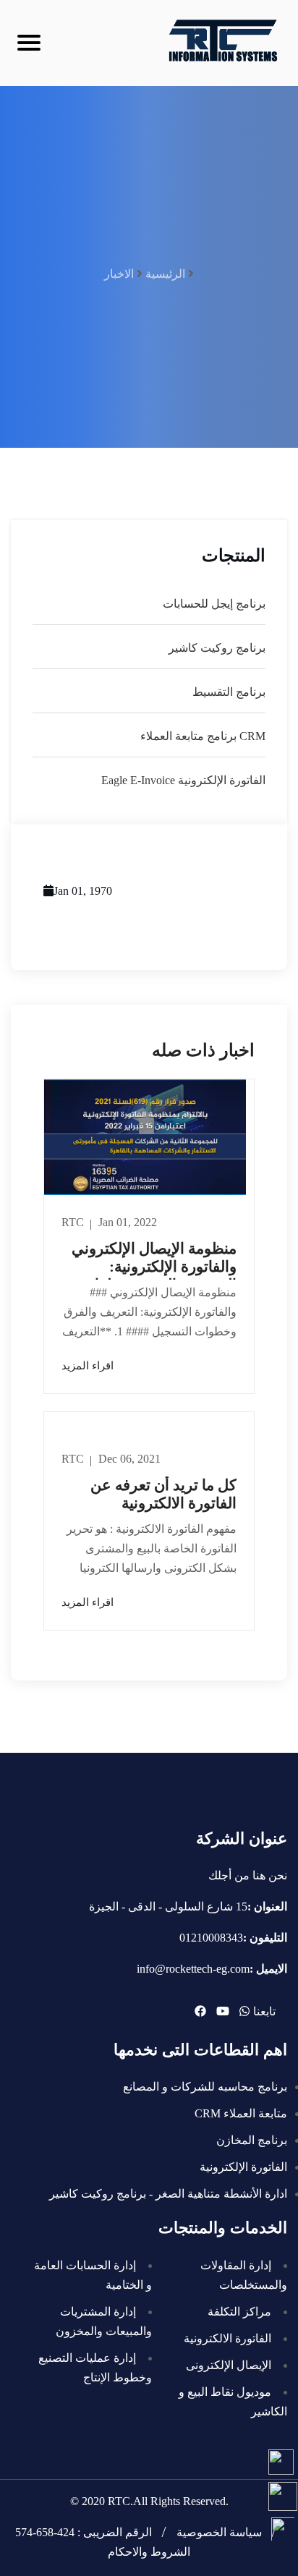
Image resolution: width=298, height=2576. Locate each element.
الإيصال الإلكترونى (229, 2365)
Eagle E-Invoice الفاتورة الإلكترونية (183, 780)
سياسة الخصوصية (219, 2532)
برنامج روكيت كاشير (217, 648)
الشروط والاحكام (149, 2552)
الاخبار (119, 274)
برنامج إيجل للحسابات (214, 604)
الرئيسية (165, 274)
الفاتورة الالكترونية (227, 2338)
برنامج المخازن (252, 2140)
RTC (74, 1222)
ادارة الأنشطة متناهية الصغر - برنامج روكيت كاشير (168, 2194)
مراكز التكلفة (239, 2312)
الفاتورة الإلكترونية (243, 2167)
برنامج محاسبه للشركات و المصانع (205, 2087)
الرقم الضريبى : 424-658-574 (84, 2532)
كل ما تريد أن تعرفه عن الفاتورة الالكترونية (163, 1494)
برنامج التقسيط (229, 692)
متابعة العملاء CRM (241, 2113)
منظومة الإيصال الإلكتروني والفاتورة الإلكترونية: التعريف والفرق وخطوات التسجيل (154, 1276)
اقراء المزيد (88, 1366)
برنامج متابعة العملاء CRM (203, 736)
